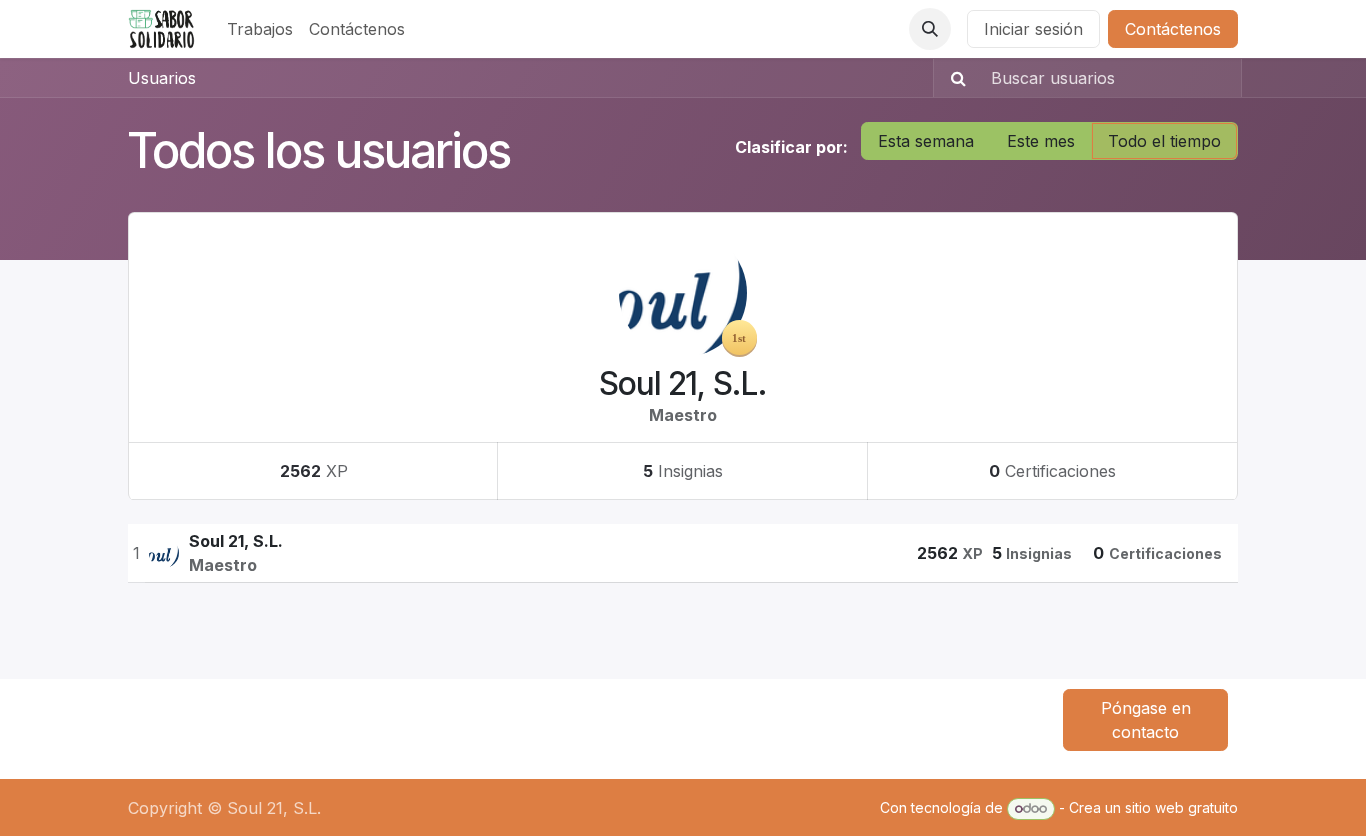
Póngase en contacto (1146, 720)
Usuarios (162, 78)
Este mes (1041, 141)
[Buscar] (952, 78)
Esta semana (926, 141)
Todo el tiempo (1164, 141)
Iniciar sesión (1033, 29)
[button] (930, 29)
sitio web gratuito (1181, 807)
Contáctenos (1173, 29)
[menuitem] (260, 29)
